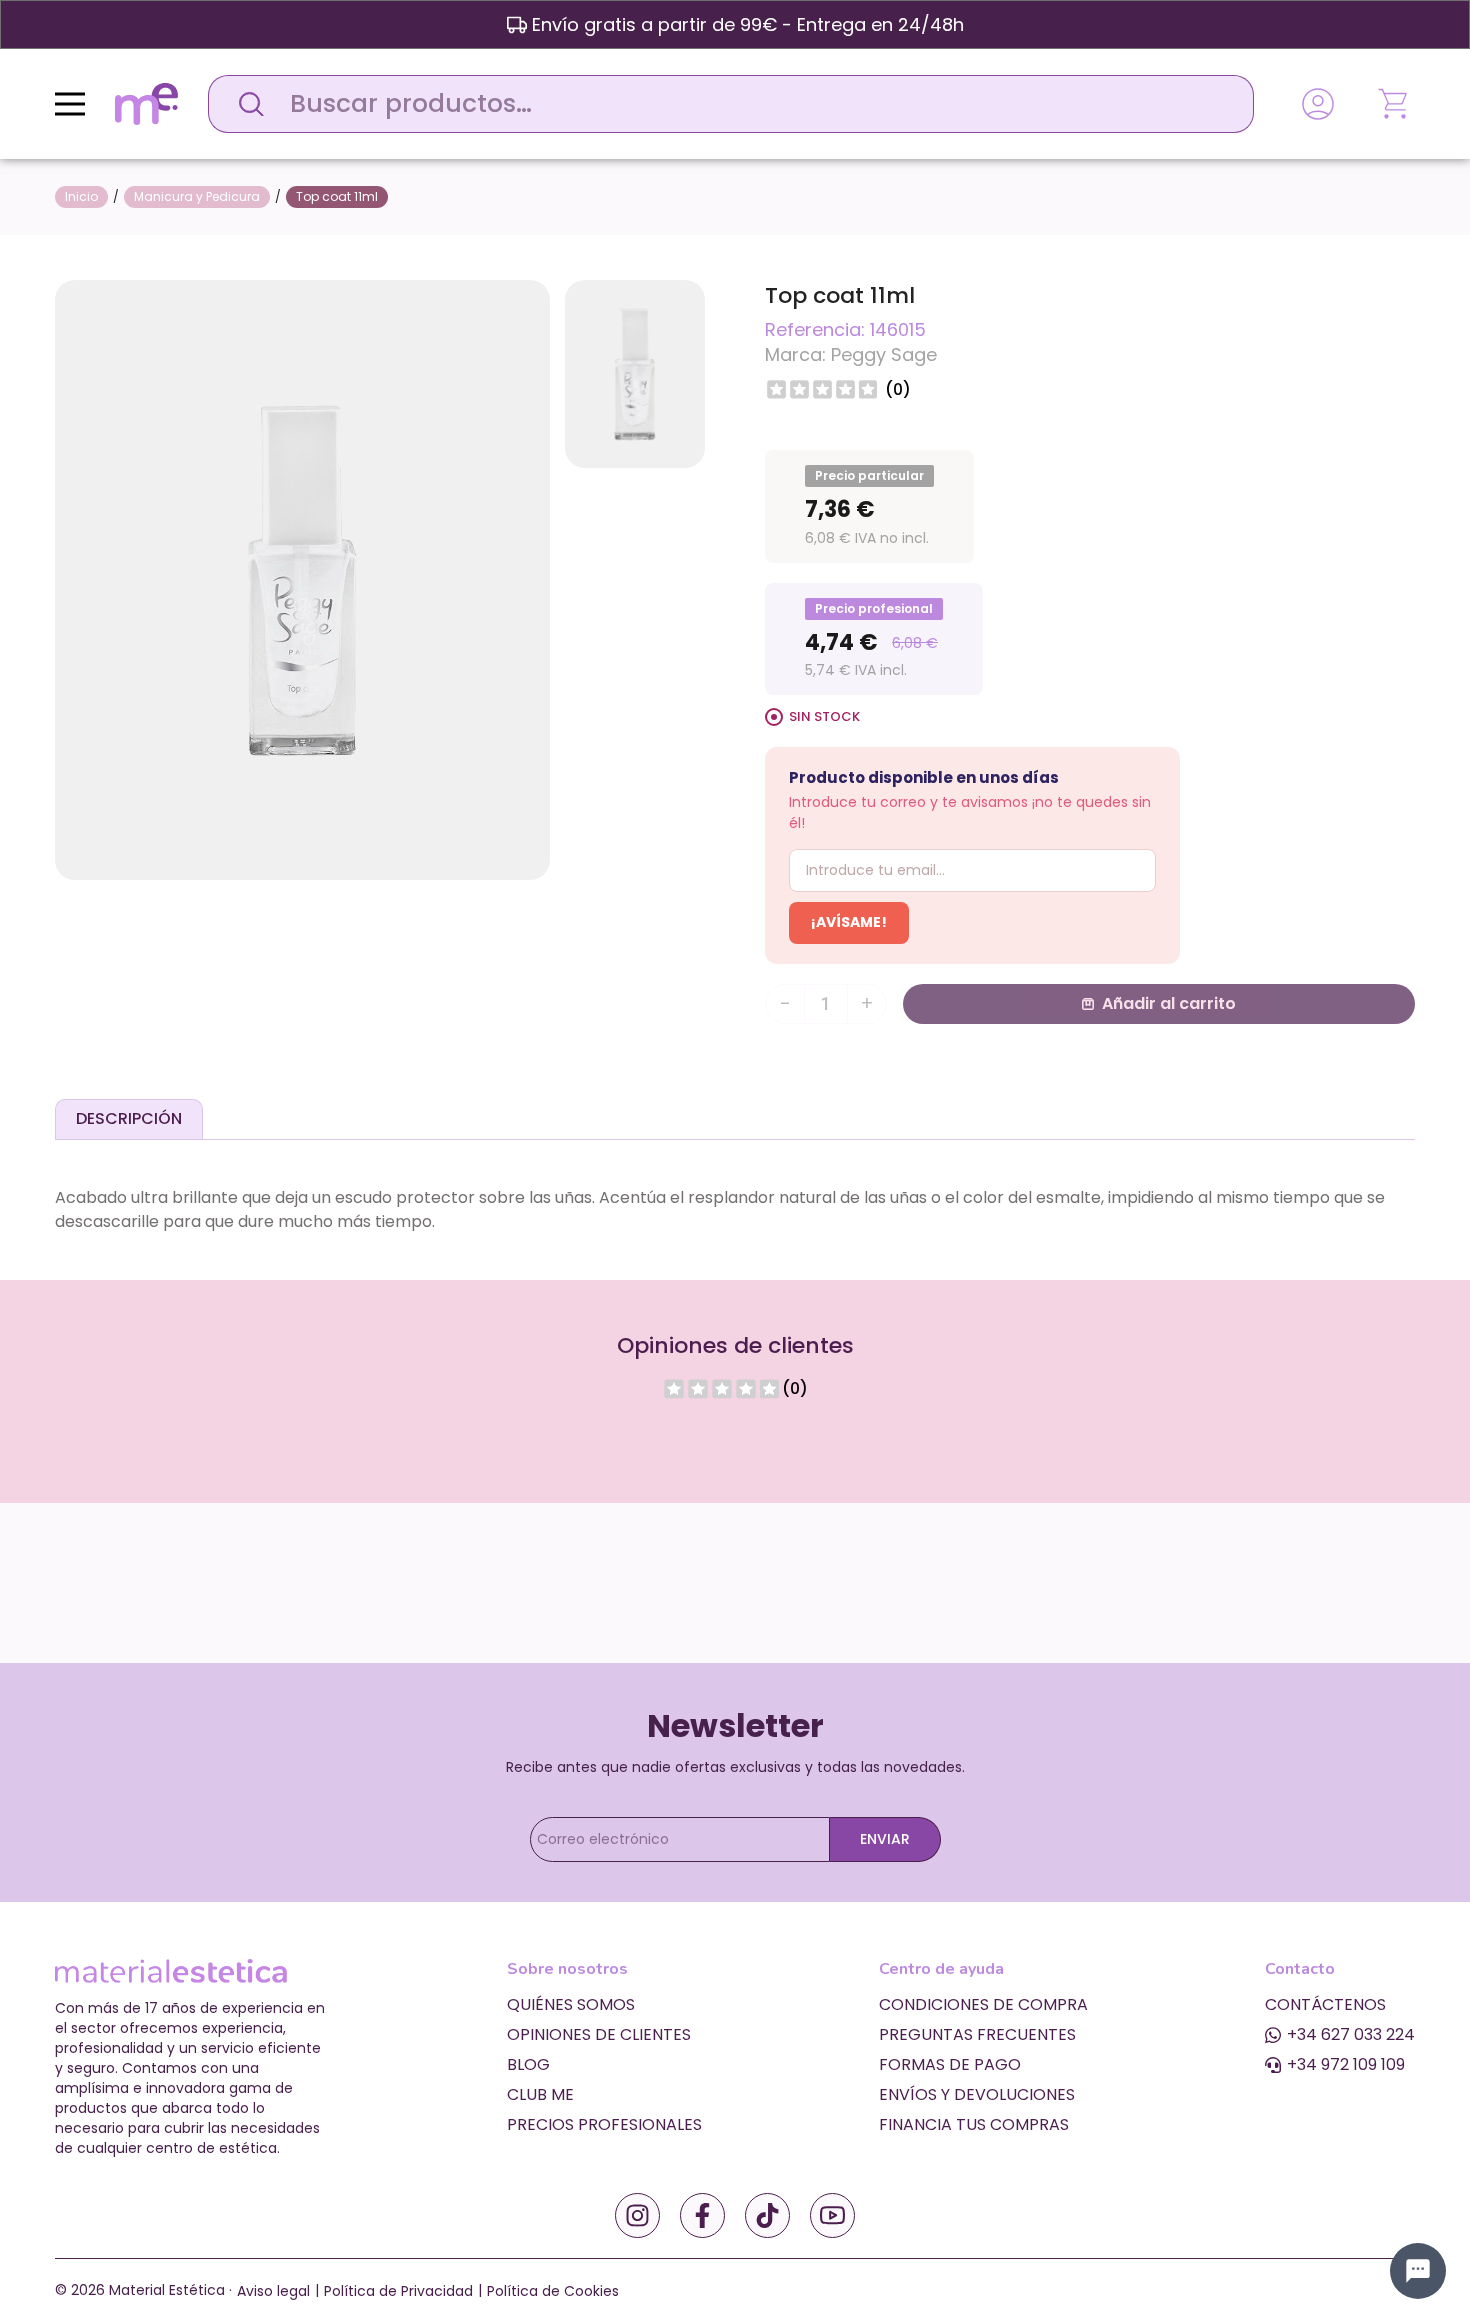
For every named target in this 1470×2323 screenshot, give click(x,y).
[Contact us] (1418, 2271)
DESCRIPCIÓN (129, 1118)
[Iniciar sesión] (1318, 104)
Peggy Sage (884, 354)
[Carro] (1395, 104)
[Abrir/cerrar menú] (70, 104)
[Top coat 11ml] (302, 578)
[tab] (129, 1119)
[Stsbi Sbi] (637, 2215)
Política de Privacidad (398, 2291)
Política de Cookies (553, 2291)
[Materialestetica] (146, 102)
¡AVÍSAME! (849, 922)
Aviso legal (273, 2291)
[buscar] (246, 104)
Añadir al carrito (1169, 1003)
